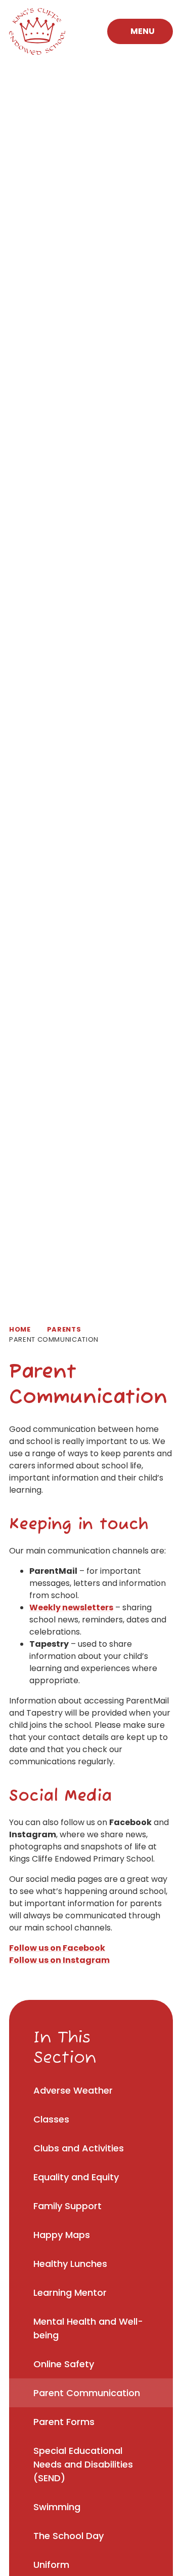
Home (20, 1329)
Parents (64, 1329)
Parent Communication (54, 1339)
